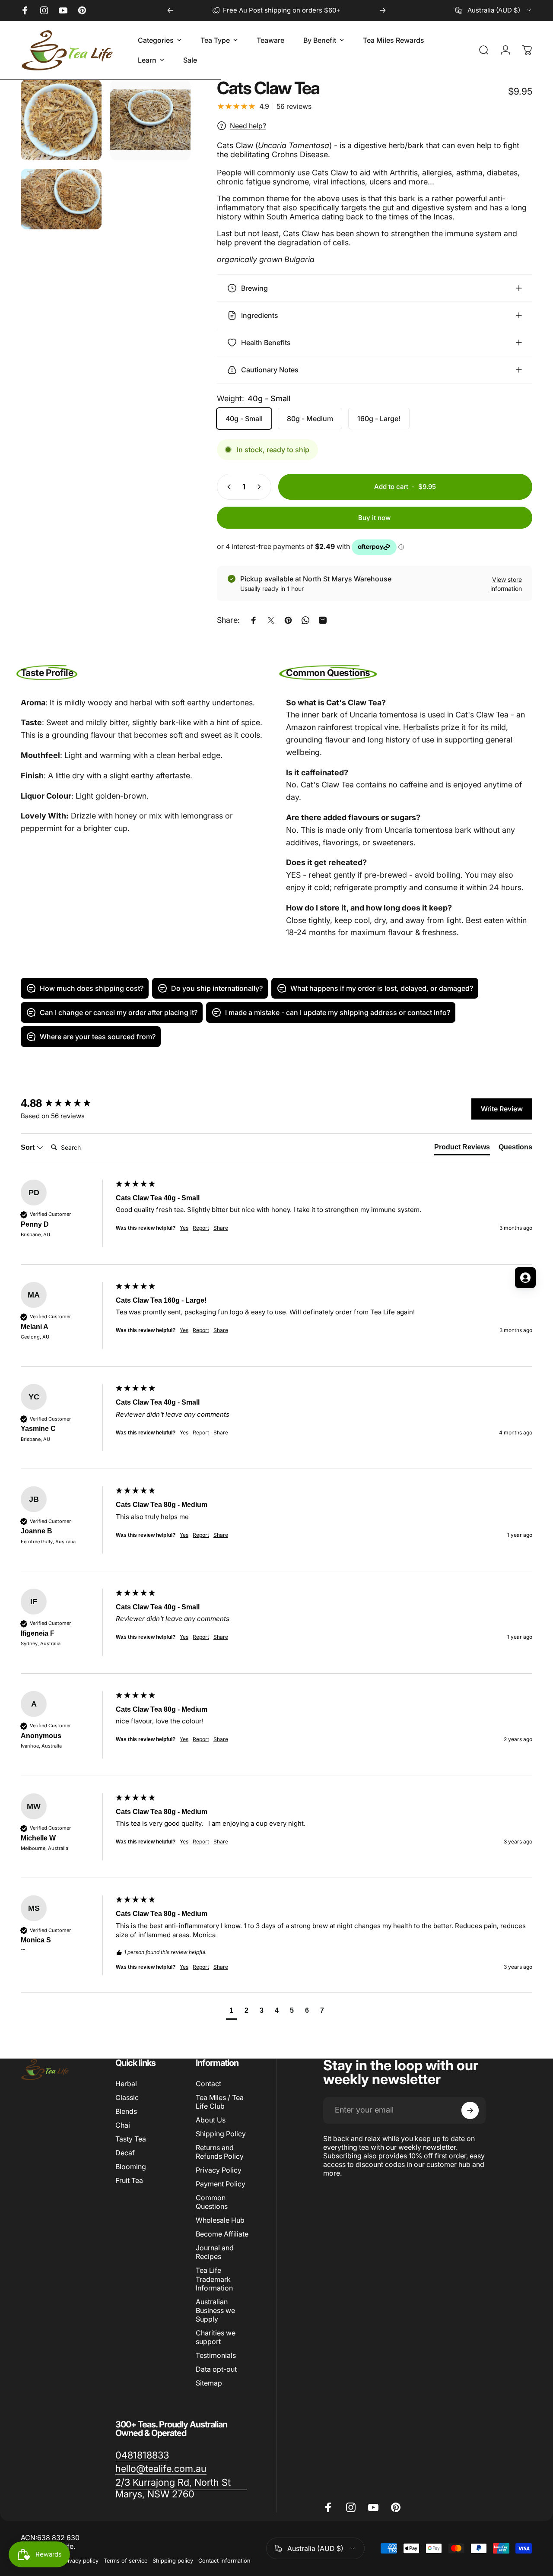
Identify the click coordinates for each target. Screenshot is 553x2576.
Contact (208, 2084)
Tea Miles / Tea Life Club (220, 2102)
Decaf (125, 2153)
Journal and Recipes (215, 2252)
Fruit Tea (129, 2180)
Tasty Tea (131, 2139)
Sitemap (209, 2383)
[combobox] (494, 10)
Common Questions (212, 2202)
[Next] (383, 10)
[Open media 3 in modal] (61, 199)
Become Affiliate (222, 2234)
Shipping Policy (221, 2134)
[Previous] (170, 10)
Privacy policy (80, 2561)
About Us (211, 2120)
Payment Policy (221, 2184)
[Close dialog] (322, 1184)
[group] (66, 1103)
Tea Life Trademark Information (214, 2279)
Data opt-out (216, 2369)
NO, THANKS (84, 1363)
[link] (142, 2455)
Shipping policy (173, 2561)
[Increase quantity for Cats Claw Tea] (261, 487)
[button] (231, 2012)
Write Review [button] (502, 1109)
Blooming (131, 2167)
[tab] (462, 1149)
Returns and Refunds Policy (220, 2152)
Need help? (248, 126)
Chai (123, 2125)
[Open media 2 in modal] (151, 120)
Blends (126, 2111)
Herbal (126, 2084)
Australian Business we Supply (215, 2310)
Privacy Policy (219, 2170)
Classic (127, 2097)
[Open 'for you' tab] (525, 1278)
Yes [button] (184, 1432)
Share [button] (221, 1432)
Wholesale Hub (220, 2220)
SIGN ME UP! (84, 1337)
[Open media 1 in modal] (61, 120)
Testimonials (216, 2355)
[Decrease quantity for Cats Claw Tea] (227, 487)
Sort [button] (29, 1147)
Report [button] (201, 1432)
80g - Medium (310, 419)
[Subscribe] (470, 2110)
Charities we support (216, 2337)
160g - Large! (379, 419)
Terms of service (126, 2561)
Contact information (224, 2561)
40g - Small (244, 419)
